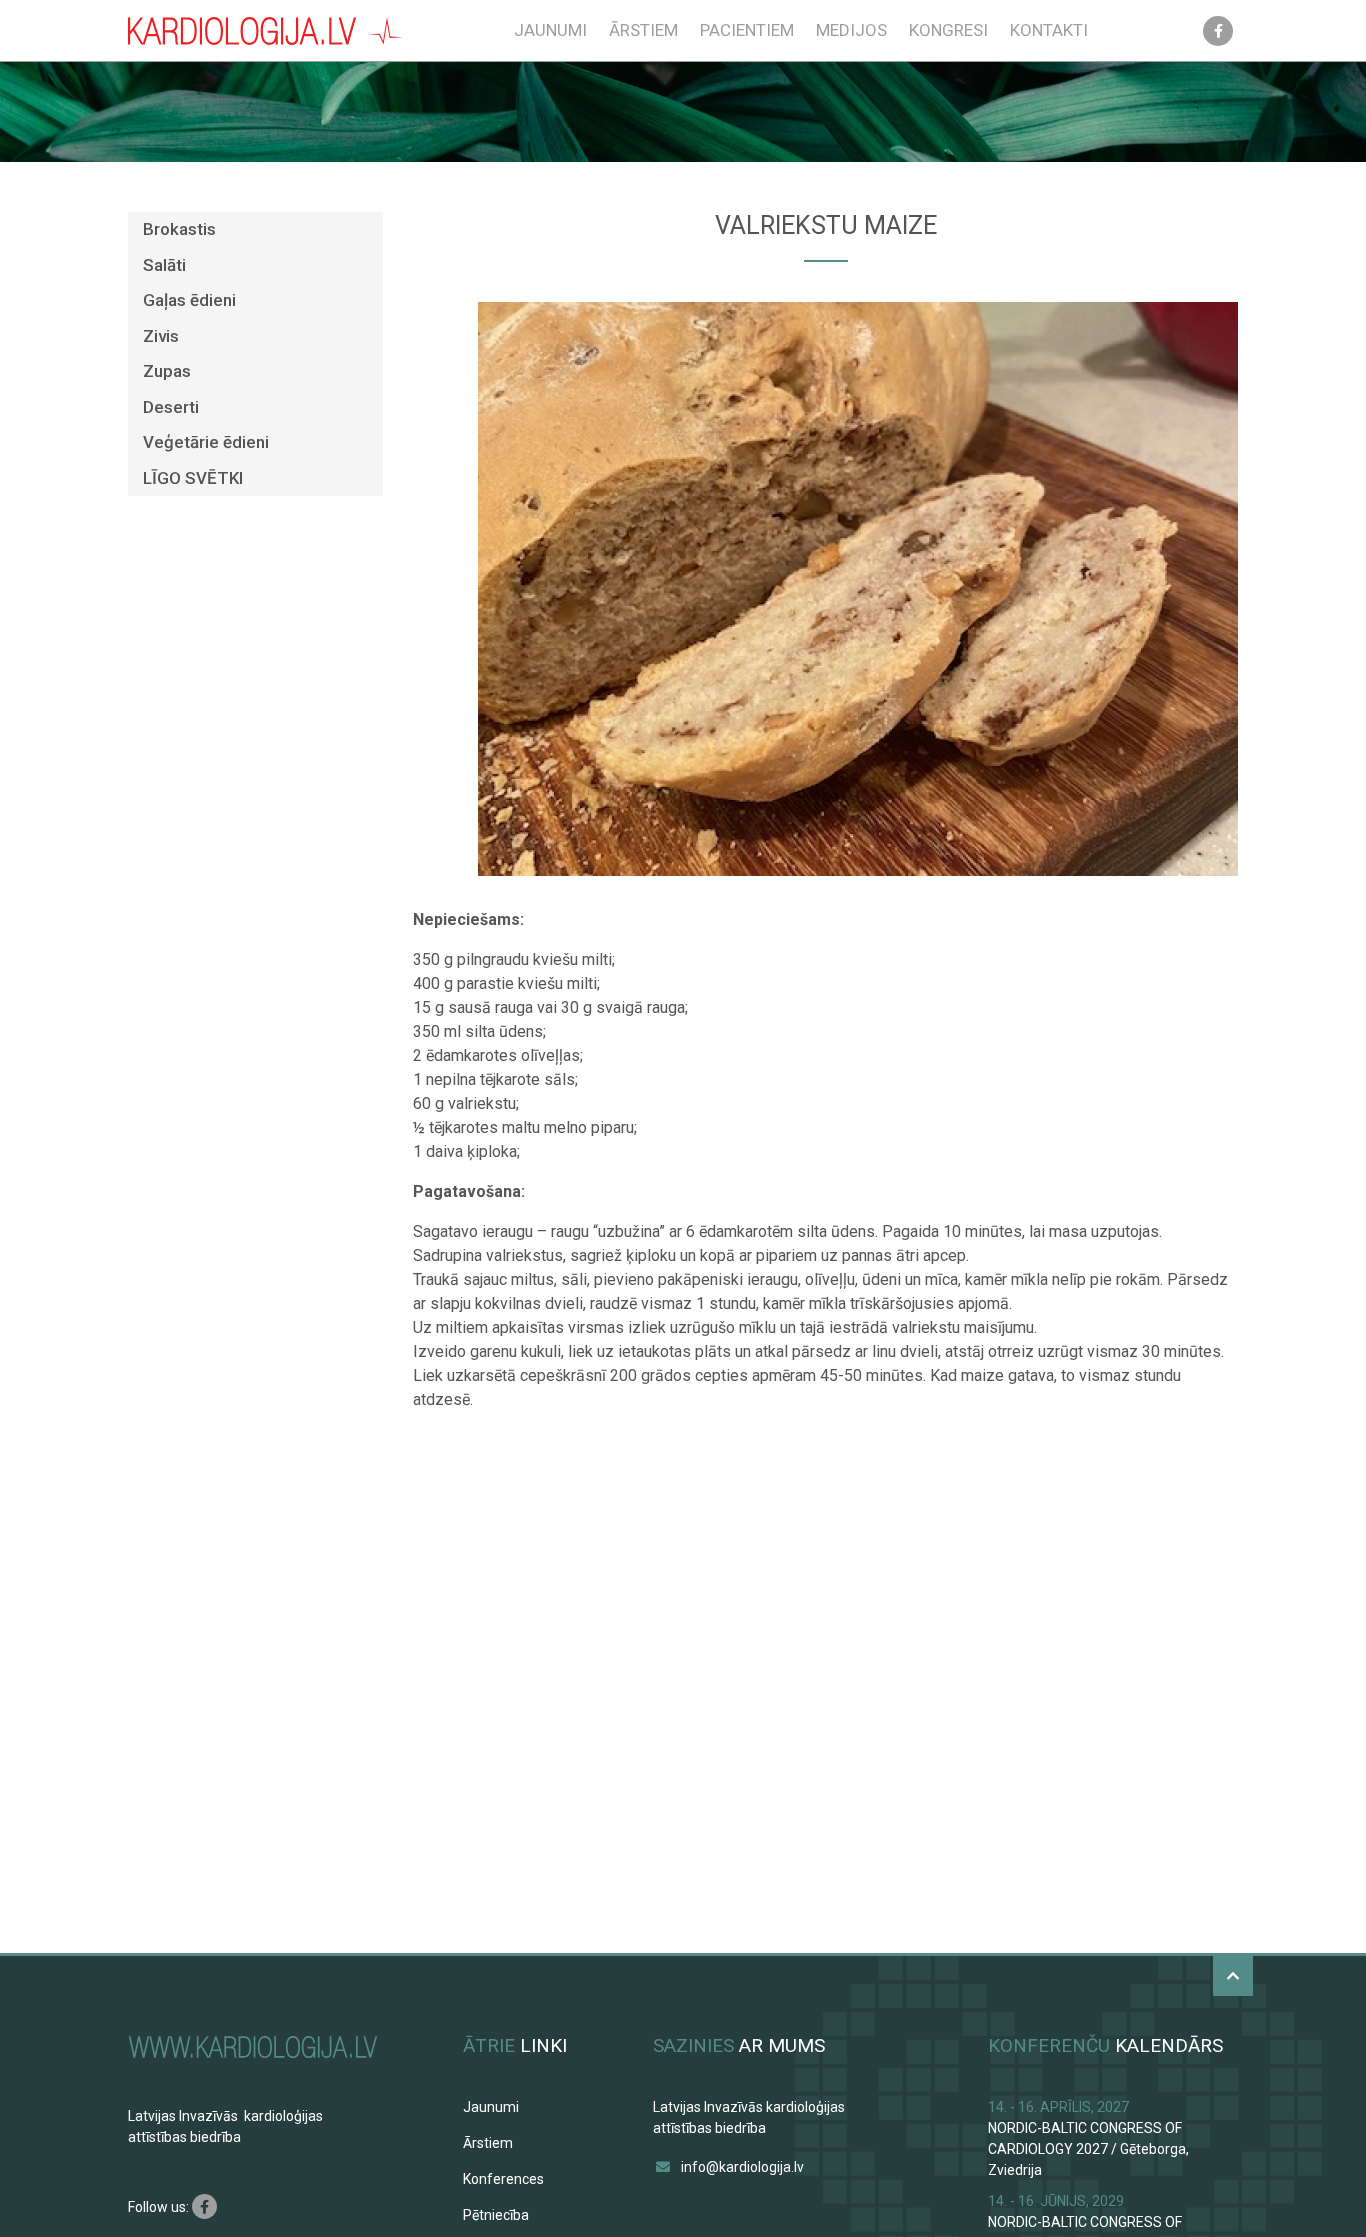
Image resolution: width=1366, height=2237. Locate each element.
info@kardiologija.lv (742, 2167)
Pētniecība (496, 2215)
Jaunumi (550, 30)
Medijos (851, 30)
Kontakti (1049, 30)
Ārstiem (643, 30)
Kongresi (948, 30)
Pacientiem (747, 30)
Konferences (503, 2179)
